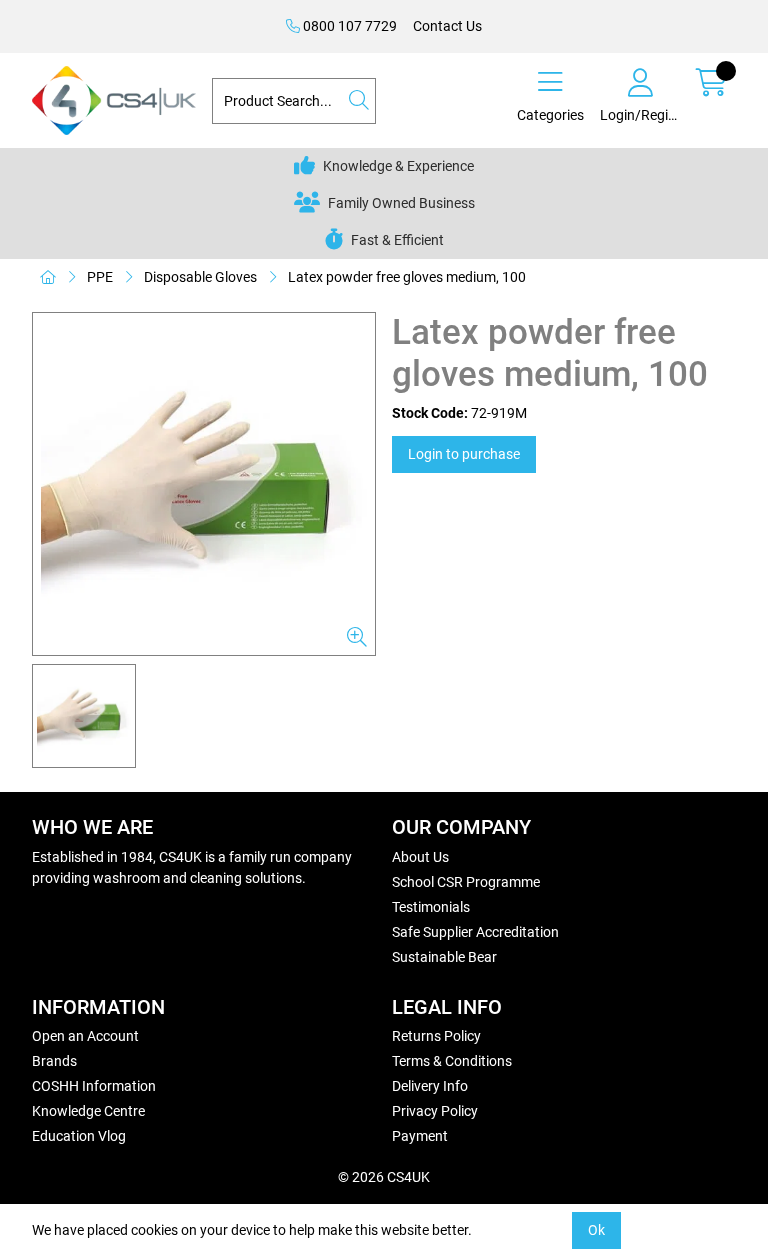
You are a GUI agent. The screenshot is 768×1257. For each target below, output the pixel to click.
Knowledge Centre (88, 1111)
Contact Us (447, 26)
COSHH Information (94, 1086)
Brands (54, 1061)
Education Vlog (79, 1136)
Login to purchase (464, 454)
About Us (420, 857)
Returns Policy (436, 1036)
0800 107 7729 (348, 26)
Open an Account (85, 1036)
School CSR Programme (466, 882)
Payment (420, 1136)
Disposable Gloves (200, 277)
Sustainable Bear (444, 957)
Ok (596, 1230)
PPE (100, 277)
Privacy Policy (435, 1111)
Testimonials (431, 907)
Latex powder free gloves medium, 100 (407, 277)
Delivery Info (430, 1086)
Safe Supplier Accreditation (475, 932)
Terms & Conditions (452, 1061)
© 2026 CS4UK (384, 1177)
